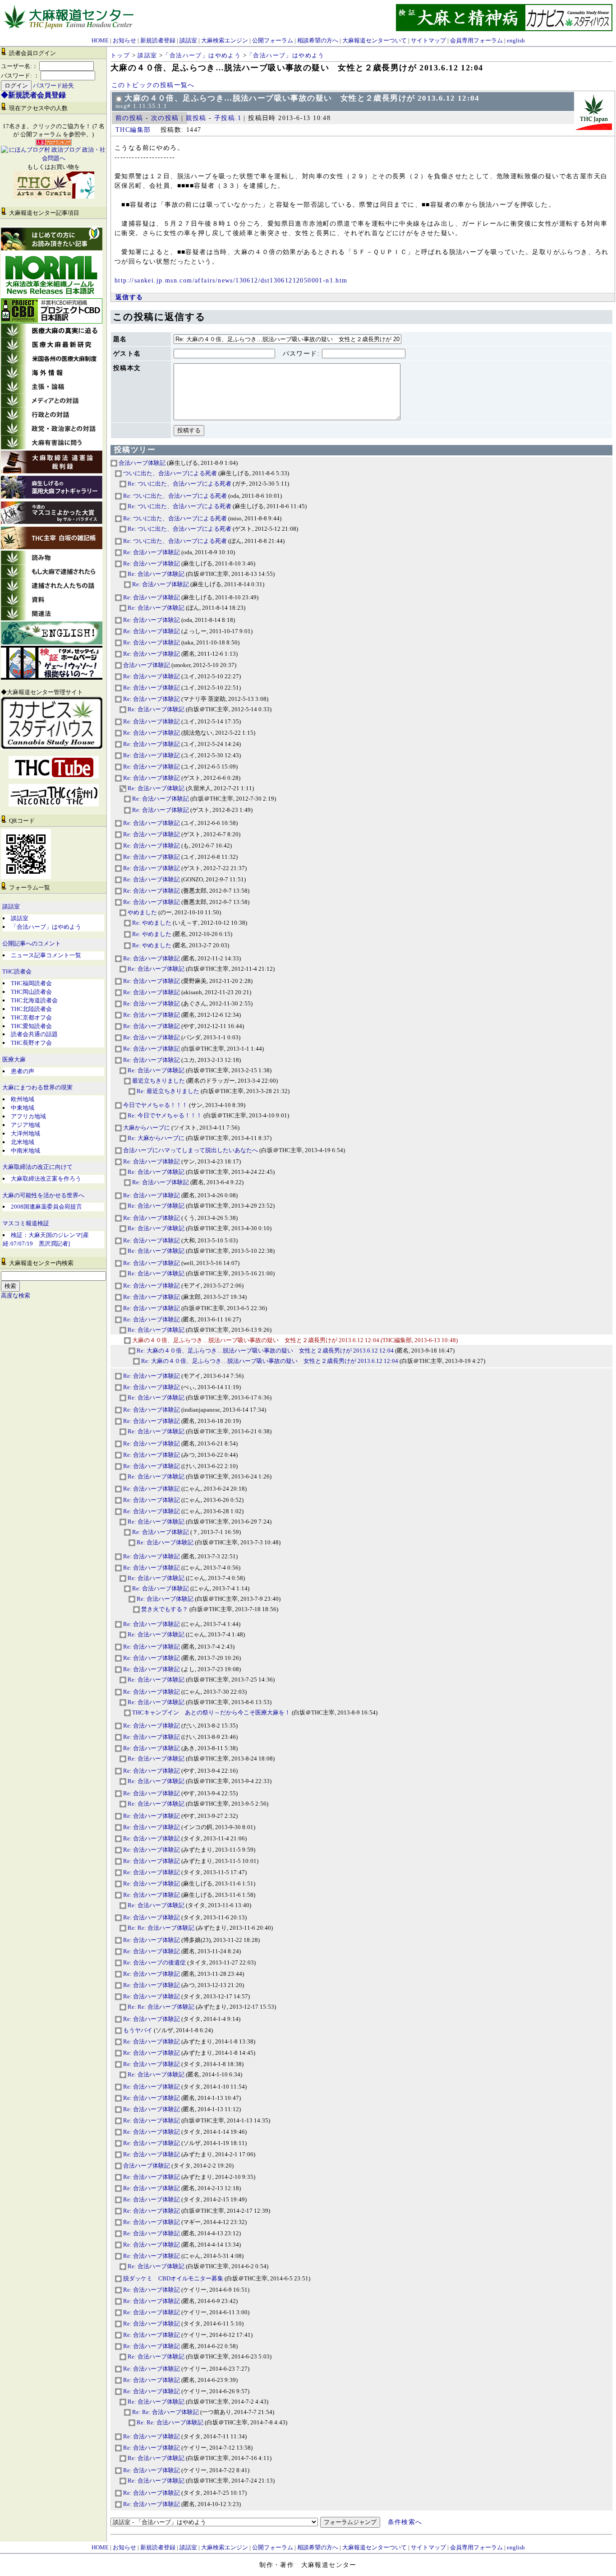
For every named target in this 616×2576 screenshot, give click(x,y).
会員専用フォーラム (476, 40)
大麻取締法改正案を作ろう (46, 1179)
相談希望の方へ (318, 40)
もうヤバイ (137, 2030)
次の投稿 (165, 118)
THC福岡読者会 (31, 983)
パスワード (300, 354)
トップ (120, 55)
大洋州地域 (25, 1133)
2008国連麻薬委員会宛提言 (46, 1207)
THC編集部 (133, 130)
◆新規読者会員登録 (33, 95)
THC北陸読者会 (31, 1009)
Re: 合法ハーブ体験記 (151, 552)
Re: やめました (151, 923)
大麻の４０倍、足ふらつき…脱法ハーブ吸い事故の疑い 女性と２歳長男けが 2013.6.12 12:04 (256, 1340)
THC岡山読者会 (31, 992)
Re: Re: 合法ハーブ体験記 (160, 1928)
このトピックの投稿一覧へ (153, 85)
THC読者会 (17, 972)
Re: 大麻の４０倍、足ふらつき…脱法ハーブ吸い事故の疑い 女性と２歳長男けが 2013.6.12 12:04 (265, 1351)
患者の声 (23, 1071)
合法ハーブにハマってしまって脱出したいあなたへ (190, 1150)
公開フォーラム (273, 40)
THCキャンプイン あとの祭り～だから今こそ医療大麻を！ (211, 1712)
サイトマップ (428, 40)
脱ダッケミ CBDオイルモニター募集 (172, 2278)
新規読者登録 (158, 40)
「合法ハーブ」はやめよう (46, 927)
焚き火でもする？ (164, 1609)
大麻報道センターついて (375, 40)
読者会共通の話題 (34, 1034)
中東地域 (23, 1108)
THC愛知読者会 (31, 1026)
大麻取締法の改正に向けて (37, 1167)
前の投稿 (129, 118)
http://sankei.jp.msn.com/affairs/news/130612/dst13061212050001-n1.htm (231, 280)
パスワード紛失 (53, 86)
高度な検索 (16, 1296)
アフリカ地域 (28, 1116)
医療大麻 (14, 1060)
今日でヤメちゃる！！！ (155, 1105)
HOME (100, 40)
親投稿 (196, 118)
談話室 (188, 40)
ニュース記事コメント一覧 (46, 955)
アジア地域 (25, 1125)
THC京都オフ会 (31, 1017)
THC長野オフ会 (31, 1043)
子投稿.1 (228, 118)
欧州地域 (23, 1099)
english (516, 40)
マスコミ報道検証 (26, 1223)
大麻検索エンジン (225, 40)
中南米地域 (25, 1151)
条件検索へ (405, 2522)
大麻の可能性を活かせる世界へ (43, 1195)
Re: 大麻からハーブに (155, 1138)
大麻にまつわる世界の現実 (37, 1088)
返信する (129, 297)
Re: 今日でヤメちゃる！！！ (164, 1115)
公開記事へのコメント (32, 944)
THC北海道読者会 (34, 1000)
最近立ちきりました (159, 1081)
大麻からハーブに (146, 1128)
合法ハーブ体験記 (141, 463)
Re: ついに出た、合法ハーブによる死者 (179, 484)
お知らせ (124, 40)
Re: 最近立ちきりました (168, 1091)
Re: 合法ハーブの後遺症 (154, 1962)
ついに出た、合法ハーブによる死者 (169, 473)
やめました (142, 912)
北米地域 (23, 1142)
